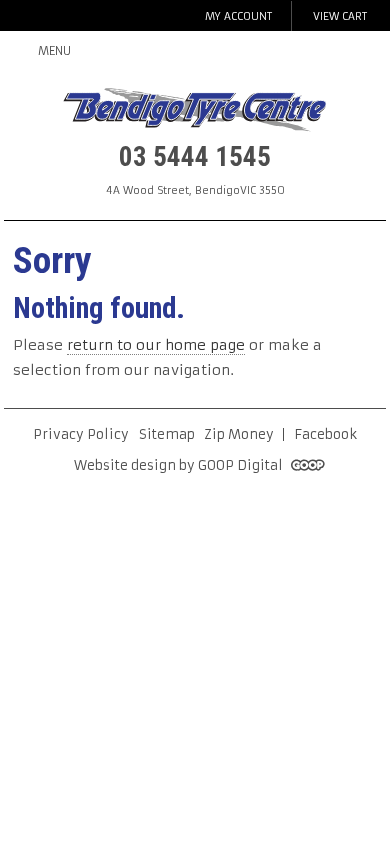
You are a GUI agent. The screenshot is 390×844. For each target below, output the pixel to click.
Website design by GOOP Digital (180, 465)
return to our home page (156, 345)
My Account (238, 16)
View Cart (340, 16)
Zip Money (239, 434)
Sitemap (167, 434)
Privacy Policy (81, 434)
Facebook (325, 434)
